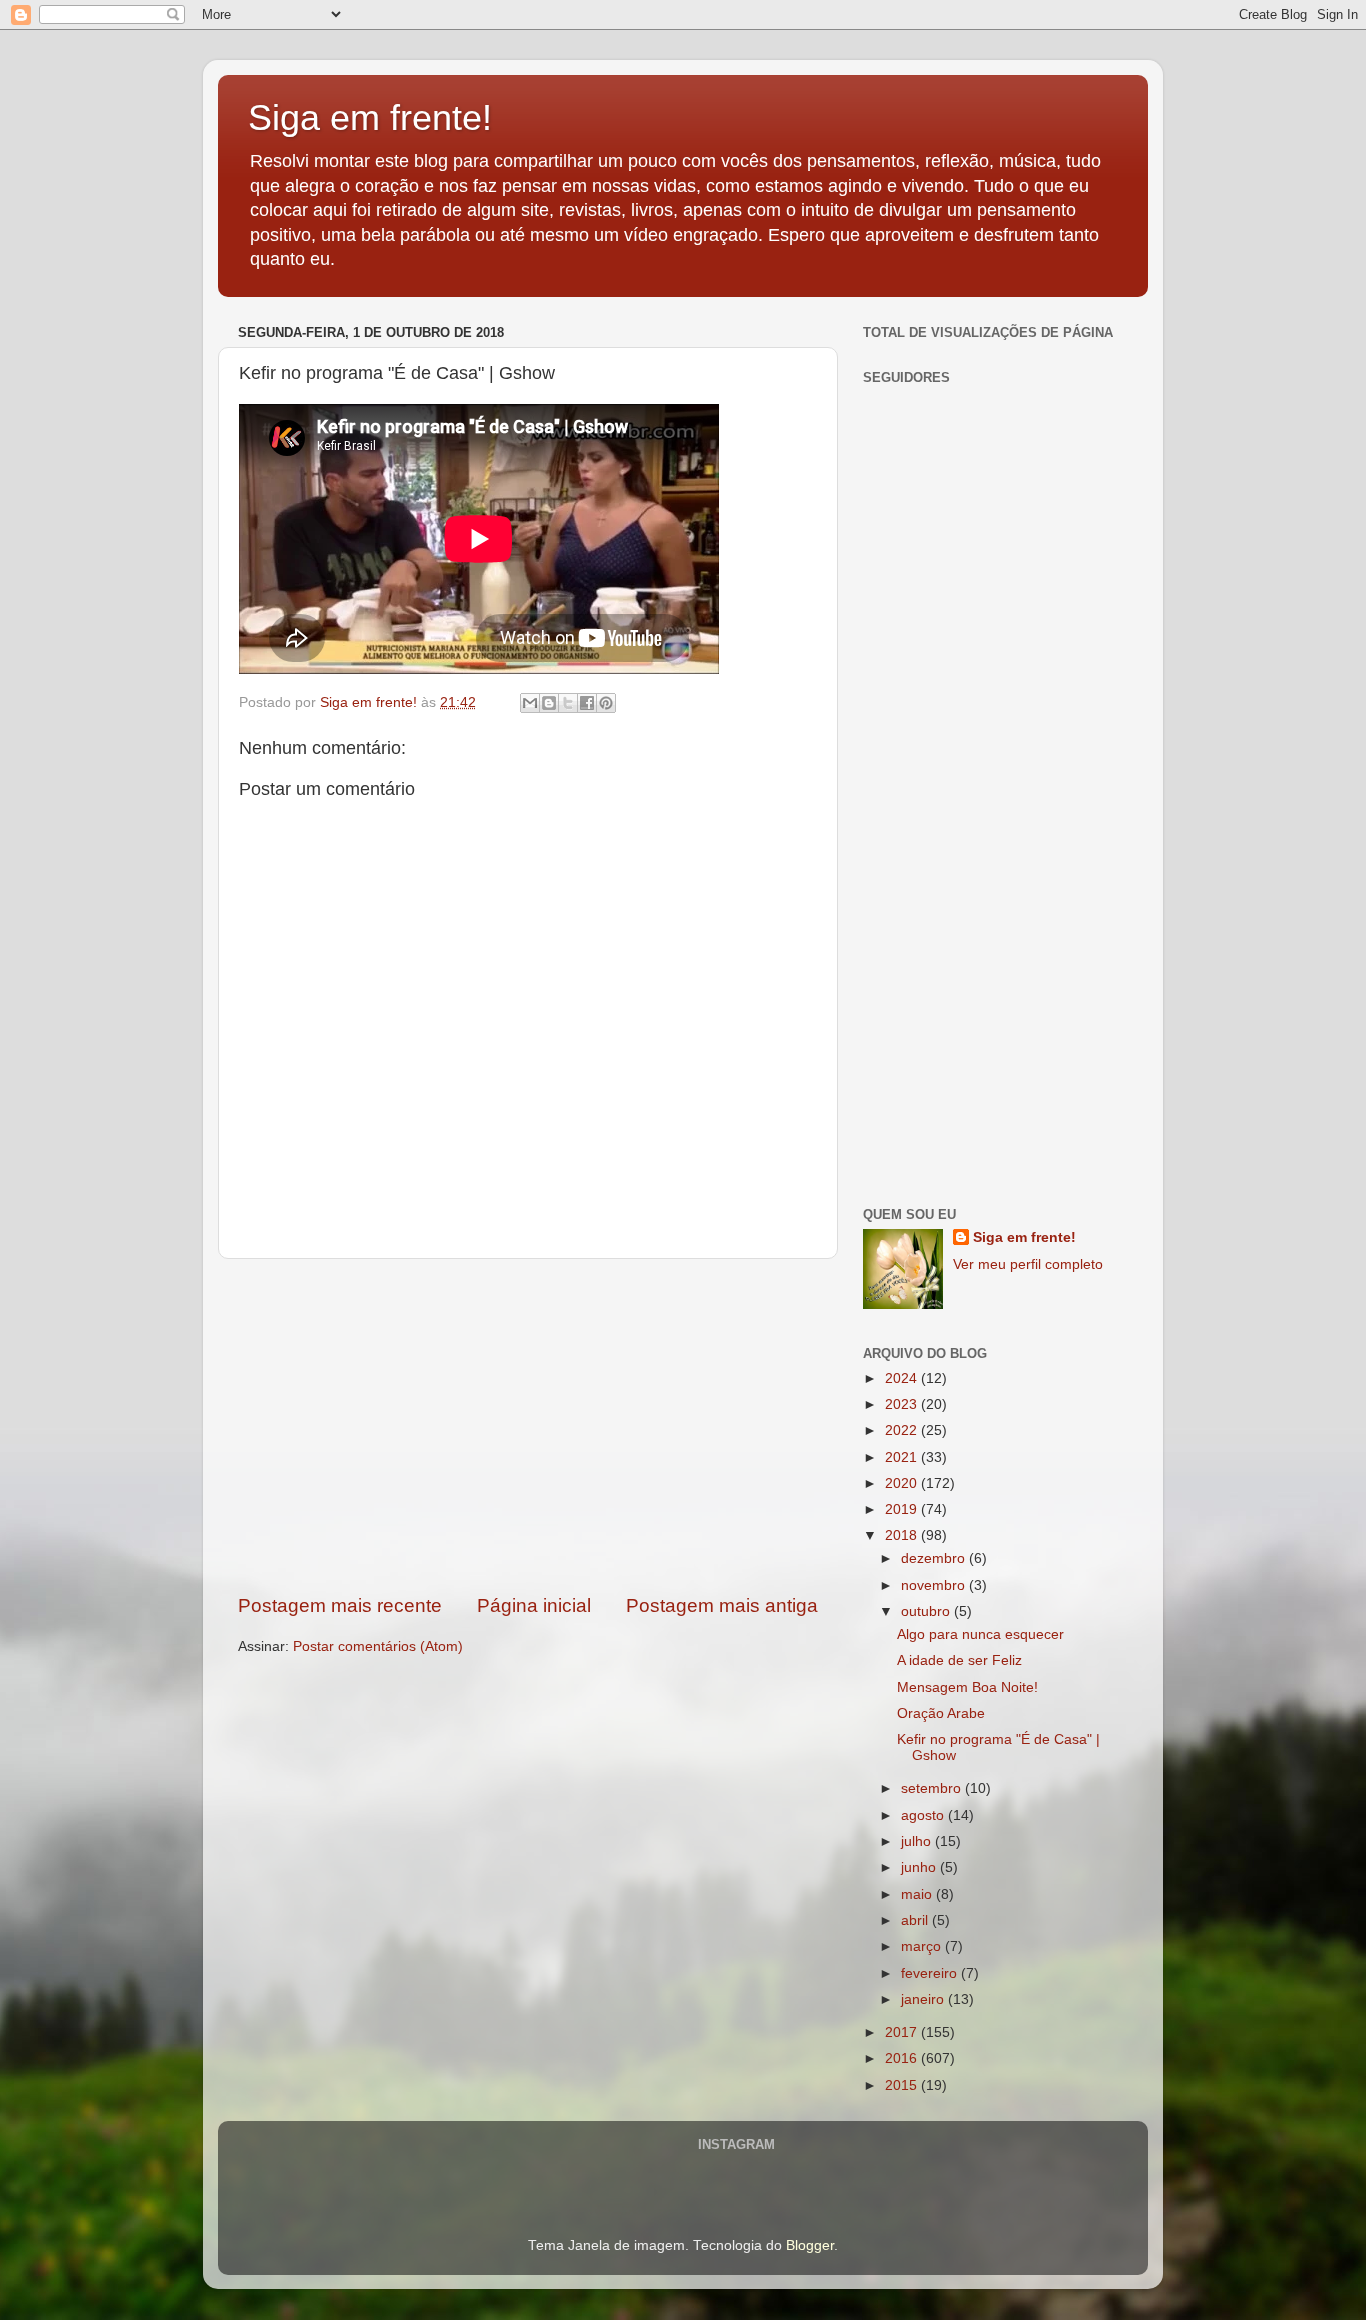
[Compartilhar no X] (568, 703)
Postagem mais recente (340, 1605)
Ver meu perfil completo (1028, 1264)
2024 (903, 1378)
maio (918, 1894)
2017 (903, 2032)
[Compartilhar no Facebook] (587, 703)
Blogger (810, 2245)
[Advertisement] (528, 1426)
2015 (903, 2085)
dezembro (935, 1558)
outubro (927, 1611)
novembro (935, 1585)
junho (920, 1867)
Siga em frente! (370, 117)
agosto (924, 1815)
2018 (903, 1535)
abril (916, 1920)
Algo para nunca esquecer (980, 1634)
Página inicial (534, 1605)
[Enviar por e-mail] (530, 703)
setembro (933, 1788)
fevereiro (931, 1973)
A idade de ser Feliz (959, 1660)
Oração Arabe (941, 1713)
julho (918, 1841)
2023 (903, 1404)
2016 (903, 2058)
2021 (903, 1457)
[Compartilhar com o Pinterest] (606, 703)
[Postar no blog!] (549, 703)
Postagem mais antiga (722, 1605)
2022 (903, 1430)
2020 (903, 1483)
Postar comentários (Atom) (378, 1646)
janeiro (924, 1999)
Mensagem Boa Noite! (967, 1687)
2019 (903, 1509)
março (923, 1946)
